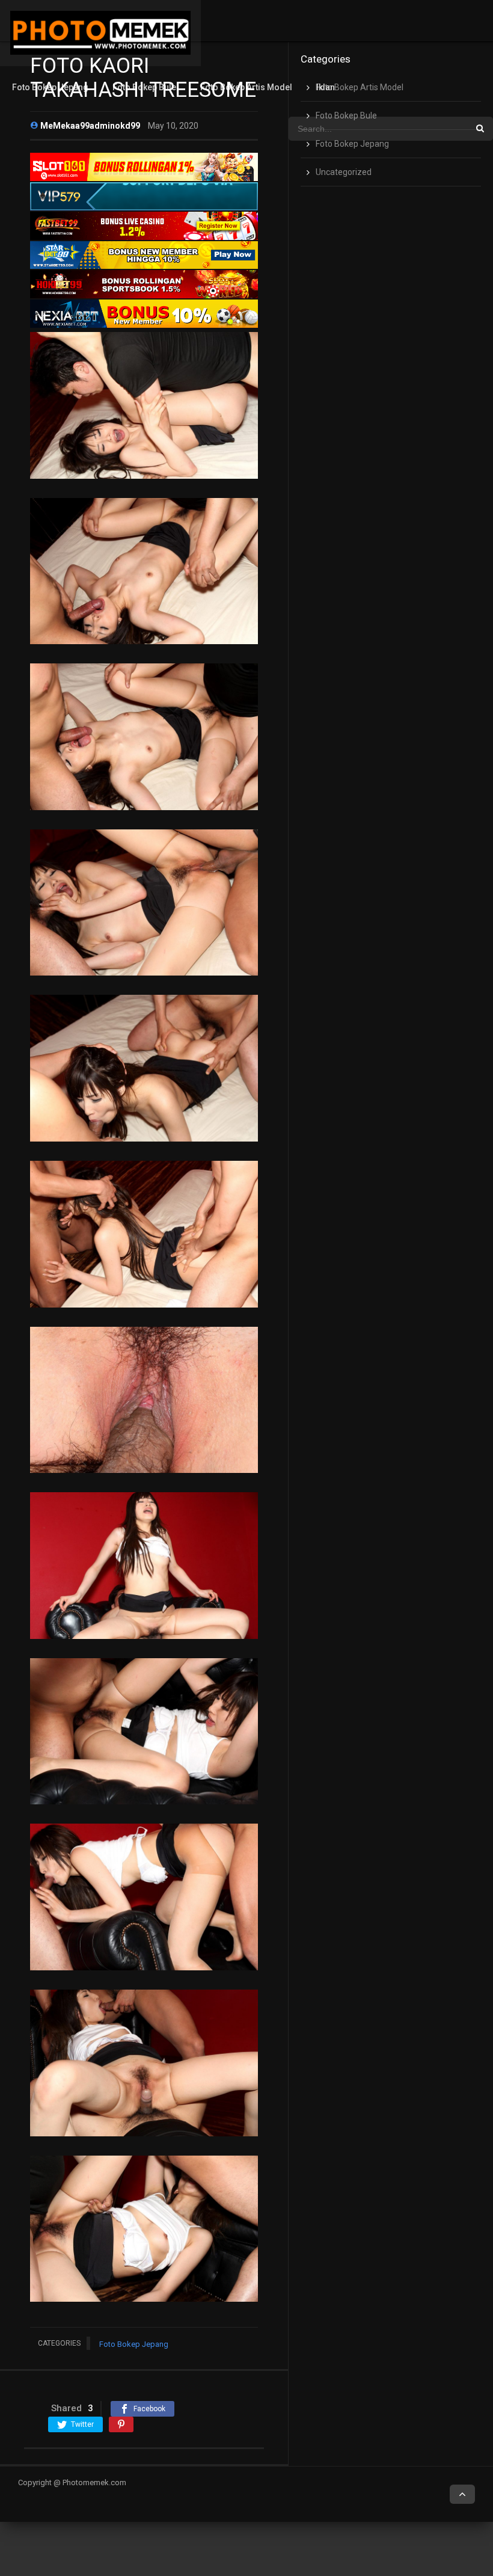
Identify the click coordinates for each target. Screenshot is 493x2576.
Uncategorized (344, 172)
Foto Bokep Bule (144, 87)
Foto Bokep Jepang (50, 87)
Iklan (326, 87)
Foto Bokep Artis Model (246, 87)
